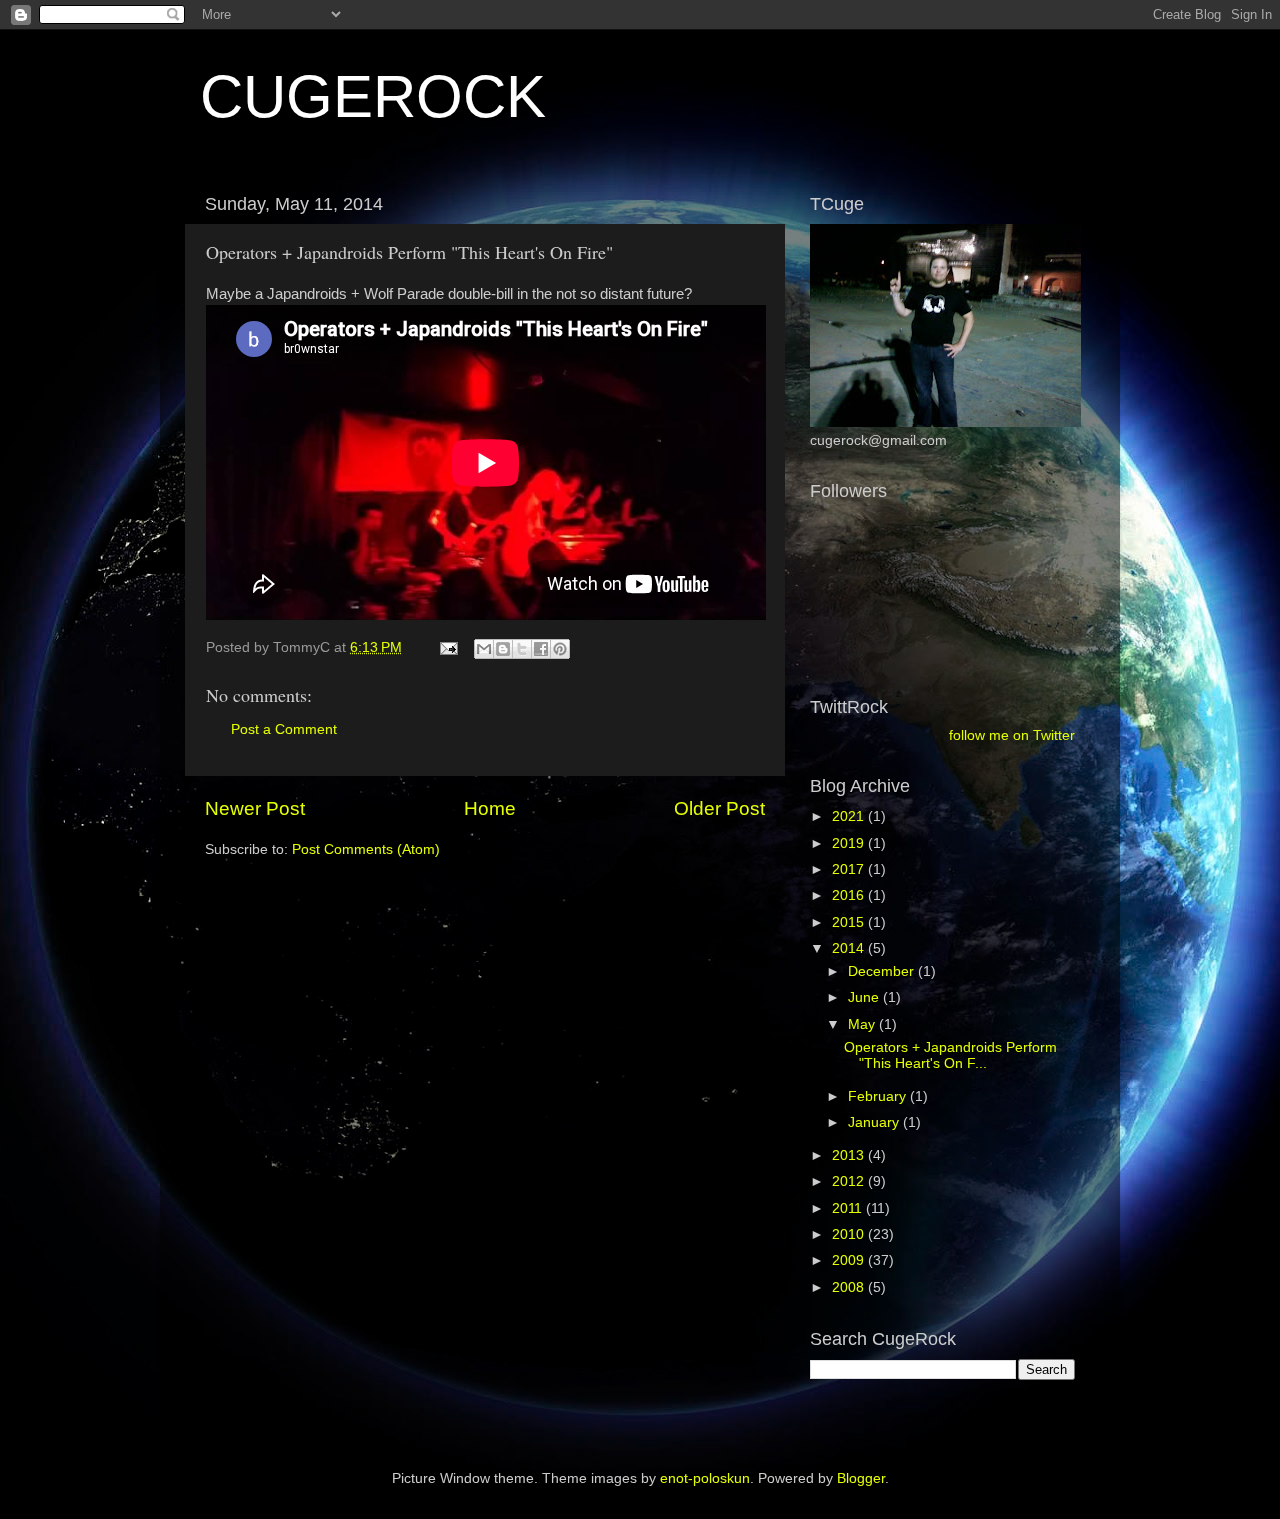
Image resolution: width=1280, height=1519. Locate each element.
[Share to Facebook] (541, 649)
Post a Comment (284, 729)
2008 (850, 1287)
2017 (850, 869)
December (883, 971)
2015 (850, 922)
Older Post (719, 808)
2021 (850, 816)
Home (490, 808)
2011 (849, 1208)
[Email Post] (447, 647)
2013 (850, 1155)
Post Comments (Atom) (366, 849)
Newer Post (255, 808)
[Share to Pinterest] (560, 649)
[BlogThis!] (503, 649)
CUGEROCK (373, 96)
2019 (850, 843)
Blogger (861, 1478)
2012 (850, 1181)
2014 (850, 948)
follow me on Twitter (1012, 735)
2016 (850, 895)
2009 (850, 1260)
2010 (850, 1234)
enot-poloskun (705, 1478)
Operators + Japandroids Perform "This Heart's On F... (950, 1055)
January (875, 1122)
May (863, 1024)
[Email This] (484, 649)
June (865, 997)
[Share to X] (522, 649)
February (879, 1096)
